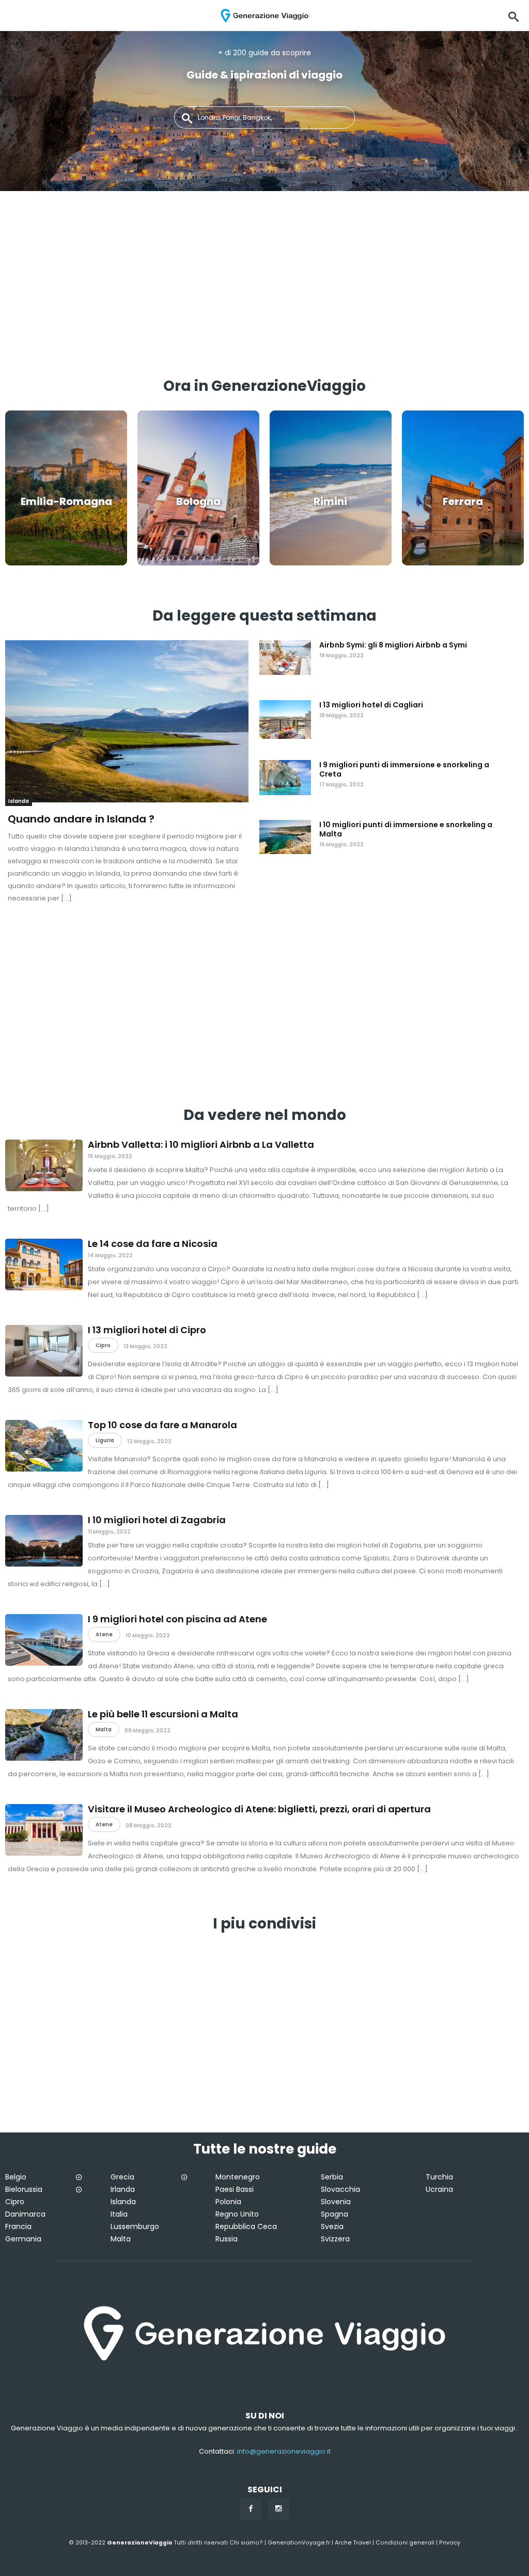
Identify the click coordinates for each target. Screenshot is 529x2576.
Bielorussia (24, 2189)
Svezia (332, 2226)
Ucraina (439, 2189)
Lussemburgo (135, 2226)
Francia (18, 2226)
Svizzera (335, 2239)
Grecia (122, 2177)
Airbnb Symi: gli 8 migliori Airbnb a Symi (393, 645)
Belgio (16, 2177)
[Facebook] (251, 2509)
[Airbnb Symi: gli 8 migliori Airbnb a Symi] (285, 658)
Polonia (228, 2202)
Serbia (332, 2177)
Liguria (105, 1440)
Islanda (19, 801)
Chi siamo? (246, 2543)
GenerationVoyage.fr (299, 2543)
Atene (104, 1634)
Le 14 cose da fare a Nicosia (153, 1244)
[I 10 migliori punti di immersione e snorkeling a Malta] (285, 838)
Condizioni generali (405, 2543)
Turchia (439, 2177)
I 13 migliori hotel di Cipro (147, 1330)
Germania (23, 2239)
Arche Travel (353, 2543)
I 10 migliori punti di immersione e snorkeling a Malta (406, 829)
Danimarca (25, 2214)
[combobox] (264, 117)
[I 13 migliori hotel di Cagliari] (285, 718)
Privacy (450, 2543)
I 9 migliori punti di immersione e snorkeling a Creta (404, 769)
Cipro (103, 1345)
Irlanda (123, 2189)
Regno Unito (237, 2214)
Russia (227, 2239)
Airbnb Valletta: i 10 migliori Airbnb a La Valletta (201, 1144)
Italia (119, 2214)
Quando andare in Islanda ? (81, 819)
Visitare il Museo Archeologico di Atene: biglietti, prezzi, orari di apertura (259, 1809)
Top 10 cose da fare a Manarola (162, 1425)
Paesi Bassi (235, 2189)
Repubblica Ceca (246, 2226)
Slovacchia (340, 2189)
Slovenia (336, 2202)
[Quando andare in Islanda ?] (127, 723)
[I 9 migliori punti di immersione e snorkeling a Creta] (285, 778)
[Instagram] (278, 2509)
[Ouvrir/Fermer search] (514, 15)
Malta (104, 1729)
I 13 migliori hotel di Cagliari (371, 705)
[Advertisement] (264, 289)
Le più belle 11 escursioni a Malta (163, 1714)
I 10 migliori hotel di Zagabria (157, 1520)
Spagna (334, 2214)
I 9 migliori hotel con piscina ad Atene (177, 1619)
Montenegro (238, 2177)
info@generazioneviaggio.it (284, 2451)
